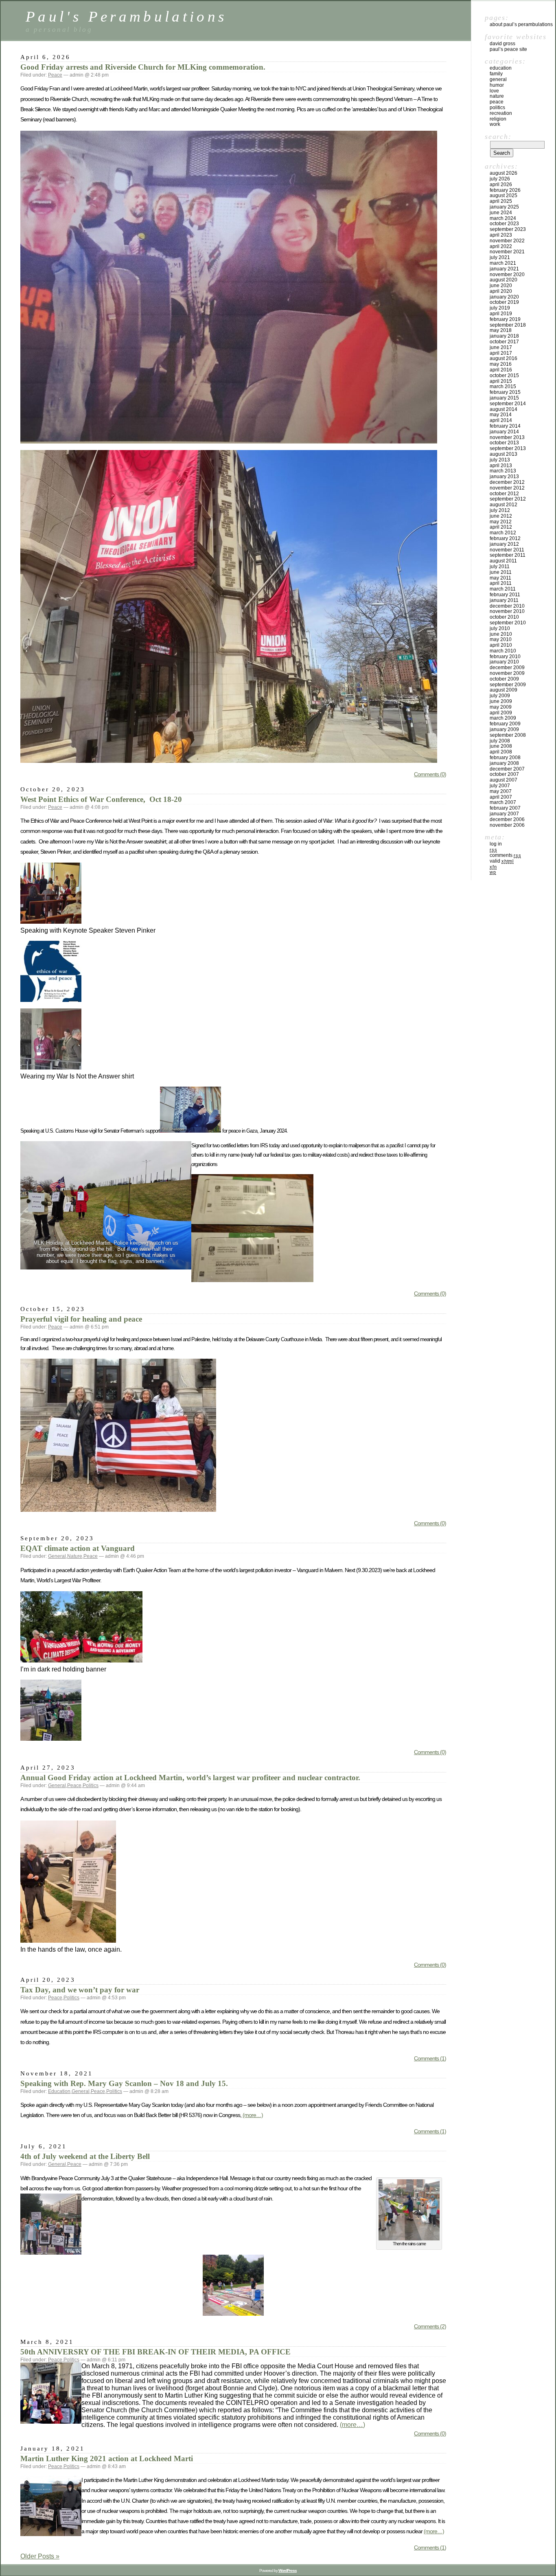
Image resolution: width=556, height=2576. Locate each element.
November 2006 (507, 825)
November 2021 (507, 252)
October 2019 (504, 302)
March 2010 (503, 651)
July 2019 (500, 308)
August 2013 (503, 454)
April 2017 (501, 353)
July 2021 (500, 257)
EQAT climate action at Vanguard (78, 1548)
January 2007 (504, 814)
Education (59, 2091)
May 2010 (501, 639)
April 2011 (501, 583)
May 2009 (501, 707)
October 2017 (504, 342)
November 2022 (507, 241)
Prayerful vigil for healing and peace (81, 1319)
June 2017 (501, 347)
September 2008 (508, 735)
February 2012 (505, 538)
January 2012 (504, 544)
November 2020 (507, 275)
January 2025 (504, 207)
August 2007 (503, 780)
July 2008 (500, 741)
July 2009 (500, 696)
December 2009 (507, 668)
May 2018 (501, 330)
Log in (496, 844)
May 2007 (501, 791)
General (57, 1556)
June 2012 (501, 516)
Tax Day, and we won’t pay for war (80, 1990)
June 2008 (501, 746)
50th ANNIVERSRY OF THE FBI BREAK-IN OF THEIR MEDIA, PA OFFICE (155, 2352)
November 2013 (507, 437)
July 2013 (500, 460)
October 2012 (504, 494)
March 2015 (503, 387)
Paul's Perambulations (126, 16)
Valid (502, 861)
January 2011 (504, 600)
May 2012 (501, 522)
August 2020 (503, 280)
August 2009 (503, 690)
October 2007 (504, 774)
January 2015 (504, 398)
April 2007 (501, 797)
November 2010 (507, 611)
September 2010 (508, 623)
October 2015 (504, 376)
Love (494, 91)
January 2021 (504, 269)
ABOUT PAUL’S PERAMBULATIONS (521, 24)
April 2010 (501, 645)
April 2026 (501, 184)
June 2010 (501, 634)
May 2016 (501, 364)
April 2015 (501, 381)
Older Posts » (40, 2556)
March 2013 (503, 471)
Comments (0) (430, 774)
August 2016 (503, 358)
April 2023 (501, 235)
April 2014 (501, 420)
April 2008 (501, 752)
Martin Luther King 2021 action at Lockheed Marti (107, 2459)
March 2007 (503, 802)
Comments (505, 855)
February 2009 (505, 724)
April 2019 (501, 314)
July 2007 (500, 786)
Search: (498, 136)
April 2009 (501, 713)
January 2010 (504, 662)
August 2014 (503, 409)
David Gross (502, 44)
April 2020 (501, 291)
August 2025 (503, 195)
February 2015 (505, 392)
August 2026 (503, 173)
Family (496, 74)
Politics (91, 1785)
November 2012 (507, 488)
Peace (55, 75)
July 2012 (500, 510)
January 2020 (504, 297)
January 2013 (504, 477)
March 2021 (503, 263)
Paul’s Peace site (508, 49)
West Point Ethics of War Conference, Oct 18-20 (101, 799)
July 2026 (500, 179)
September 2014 (508, 404)
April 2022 (501, 246)
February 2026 (505, 190)
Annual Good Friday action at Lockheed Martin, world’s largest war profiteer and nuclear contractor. (190, 1778)
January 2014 (504, 432)
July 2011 (500, 567)
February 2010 (505, 657)
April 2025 (501, 201)
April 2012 (501, 527)
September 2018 (508, 325)
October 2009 (504, 679)
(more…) (253, 2115)
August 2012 (503, 505)
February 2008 (505, 758)
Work (495, 124)
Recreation (501, 113)
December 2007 (507, 769)
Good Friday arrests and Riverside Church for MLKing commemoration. (143, 67)
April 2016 (501, 370)
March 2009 (503, 718)
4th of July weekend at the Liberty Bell (85, 2156)
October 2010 (504, 617)
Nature (75, 1556)
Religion (498, 119)
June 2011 (501, 572)
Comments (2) (430, 2326)
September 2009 (508, 685)
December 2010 (507, 606)
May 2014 (501, 415)
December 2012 (507, 482)
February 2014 (505, 426)
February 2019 (505, 319)
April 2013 (501, 466)
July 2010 (500, 628)
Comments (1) (430, 2058)
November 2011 (507, 550)
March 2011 (503, 589)
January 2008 (504, 763)
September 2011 (508, 555)
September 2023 (508, 229)
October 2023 (504, 224)
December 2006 (507, 819)
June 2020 (501, 285)
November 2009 (507, 673)
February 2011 (505, 595)
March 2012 (503, 533)
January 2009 (504, 729)
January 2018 (504, 336)
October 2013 (504, 443)
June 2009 (501, 701)
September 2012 (508, 499)
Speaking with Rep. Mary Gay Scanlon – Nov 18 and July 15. (124, 2083)
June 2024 (501, 213)
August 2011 (503, 561)
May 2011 (500, 578)
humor (497, 85)
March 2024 (503, 218)
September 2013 (508, 448)
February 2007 (505, 808)
